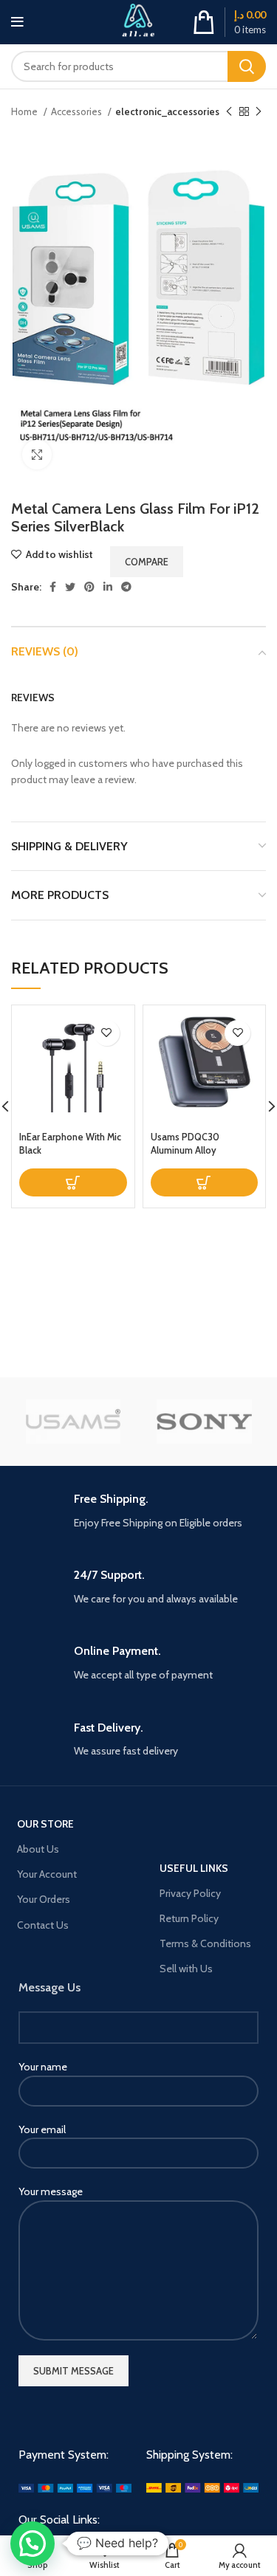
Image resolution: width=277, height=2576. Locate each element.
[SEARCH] (247, 66)
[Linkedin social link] (108, 587)
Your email (42, 2129)
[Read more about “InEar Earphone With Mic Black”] (73, 1182)
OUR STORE (45, 1824)
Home (25, 111)
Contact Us (43, 1925)
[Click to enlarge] (37, 455)
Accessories (78, 111)
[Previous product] (229, 112)
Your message (51, 2191)
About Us (38, 1849)
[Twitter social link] (70, 587)
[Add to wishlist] (107, 1033)
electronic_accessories (167, 111)
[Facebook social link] (53, 587)
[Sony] (204, 1422)
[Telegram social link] (126, 587)
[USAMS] (73, 1422)
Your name (43, 2067)
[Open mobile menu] (17, 22)
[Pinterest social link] (89, 587)
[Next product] (259, 112)
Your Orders (44, 1899)
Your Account (47, 1874)
